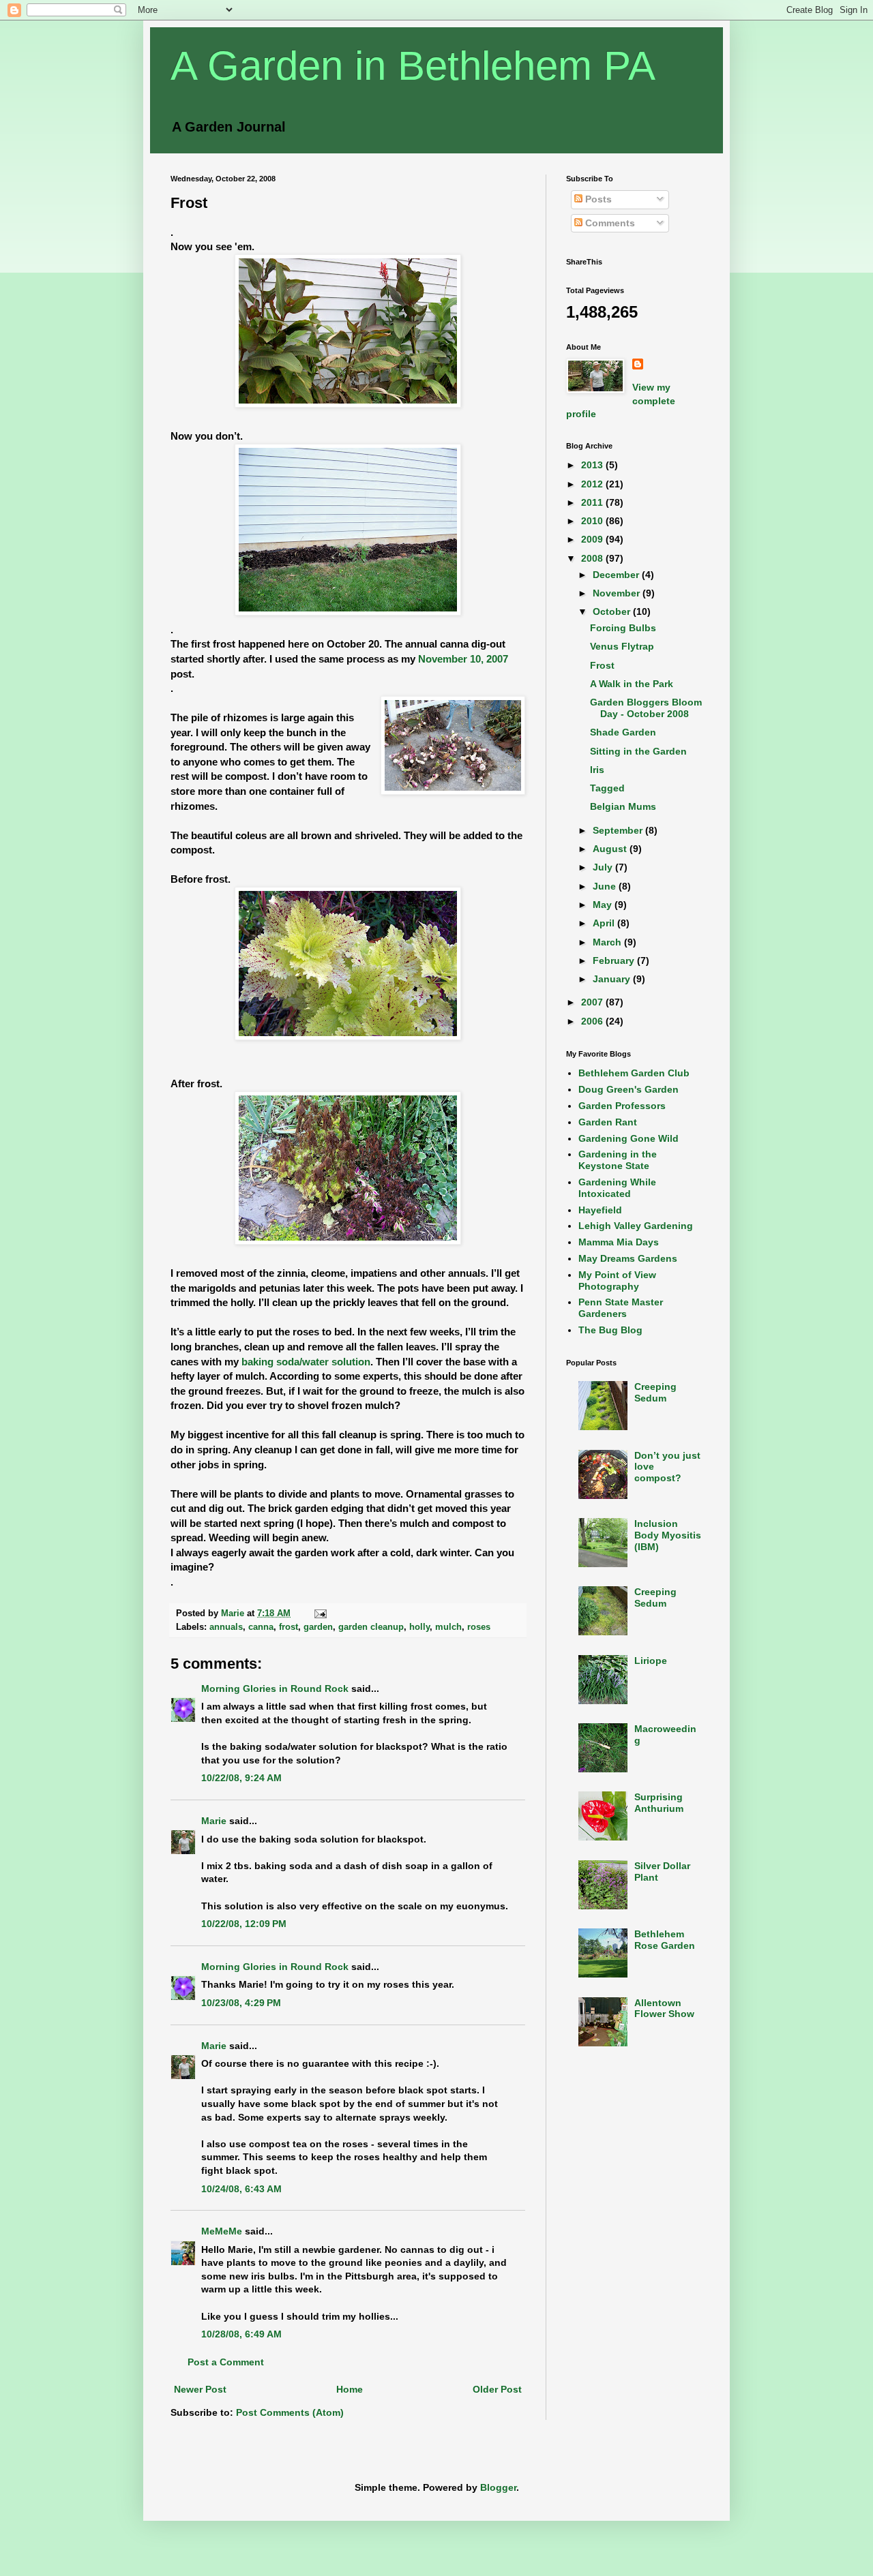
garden (318, 1627)
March (608, 942)
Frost (602, 665)
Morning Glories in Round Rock (275, 1688)
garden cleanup (371, 1627)
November (618, 593)
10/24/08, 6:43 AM (241, 2189)
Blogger (498, 2487)
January (613, 979)
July (604, 867)
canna (261, 1627)
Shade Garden (623, 732)
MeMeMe (222, 2231)
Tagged (607, 788)
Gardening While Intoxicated (617, 1188)
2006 (593, 1021)
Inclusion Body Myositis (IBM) (668, 1535)
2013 (593, 465)
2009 (593, 539)
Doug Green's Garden (628, 1089)
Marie (214, 1821)
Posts (597, 199)
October (613, 611)
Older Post (497, 2389)
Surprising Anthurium (659, 1803)
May (604, 905)
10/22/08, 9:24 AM (241, 1778)
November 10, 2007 (463, 659)
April (605, 923)
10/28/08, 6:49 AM (241, 2334)
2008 (593, 558)
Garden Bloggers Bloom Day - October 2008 (646, 708)
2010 (593, 521)
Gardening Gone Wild (628, 1138)
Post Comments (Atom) (290, 2412)
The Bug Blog (610, 1330)
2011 (593, 502)
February (615, 960)
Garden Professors (622, 1106)
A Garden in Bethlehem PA (413, 66)
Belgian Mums (623, 806)
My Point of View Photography (617, 1281)
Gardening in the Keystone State (618, 1160)
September (619, 830)
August (611, 849)
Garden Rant (608, 1122)
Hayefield (600, 1210)
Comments (609, 223)
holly (419, 1627)
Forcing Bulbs (623, 628)
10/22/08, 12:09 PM (244, 1924)
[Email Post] (320, 1613)
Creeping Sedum (655, 1392)
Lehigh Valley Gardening (636, 1226)
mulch (448, 1627)
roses (479, 1627)
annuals (226, 1627)
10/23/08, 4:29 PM (241, 2003)
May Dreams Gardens (628, 1258)
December (617, 575)
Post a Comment (226, 2362)
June (606, 886)
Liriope (651, 1661)
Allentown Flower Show (664, 2009)
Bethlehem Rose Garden (665, 1940)
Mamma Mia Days (619, 1242)
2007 (593, 1002)
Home (350, 2389)
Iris (597, 770)
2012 (593, 484)
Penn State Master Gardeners (621, 1308)
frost (288, 1627)
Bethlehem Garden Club (634, 1073)
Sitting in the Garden (638, 751)
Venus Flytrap (622, 646)
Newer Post (200, 2389)
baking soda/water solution (306, 1362)
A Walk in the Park (632, 684)
